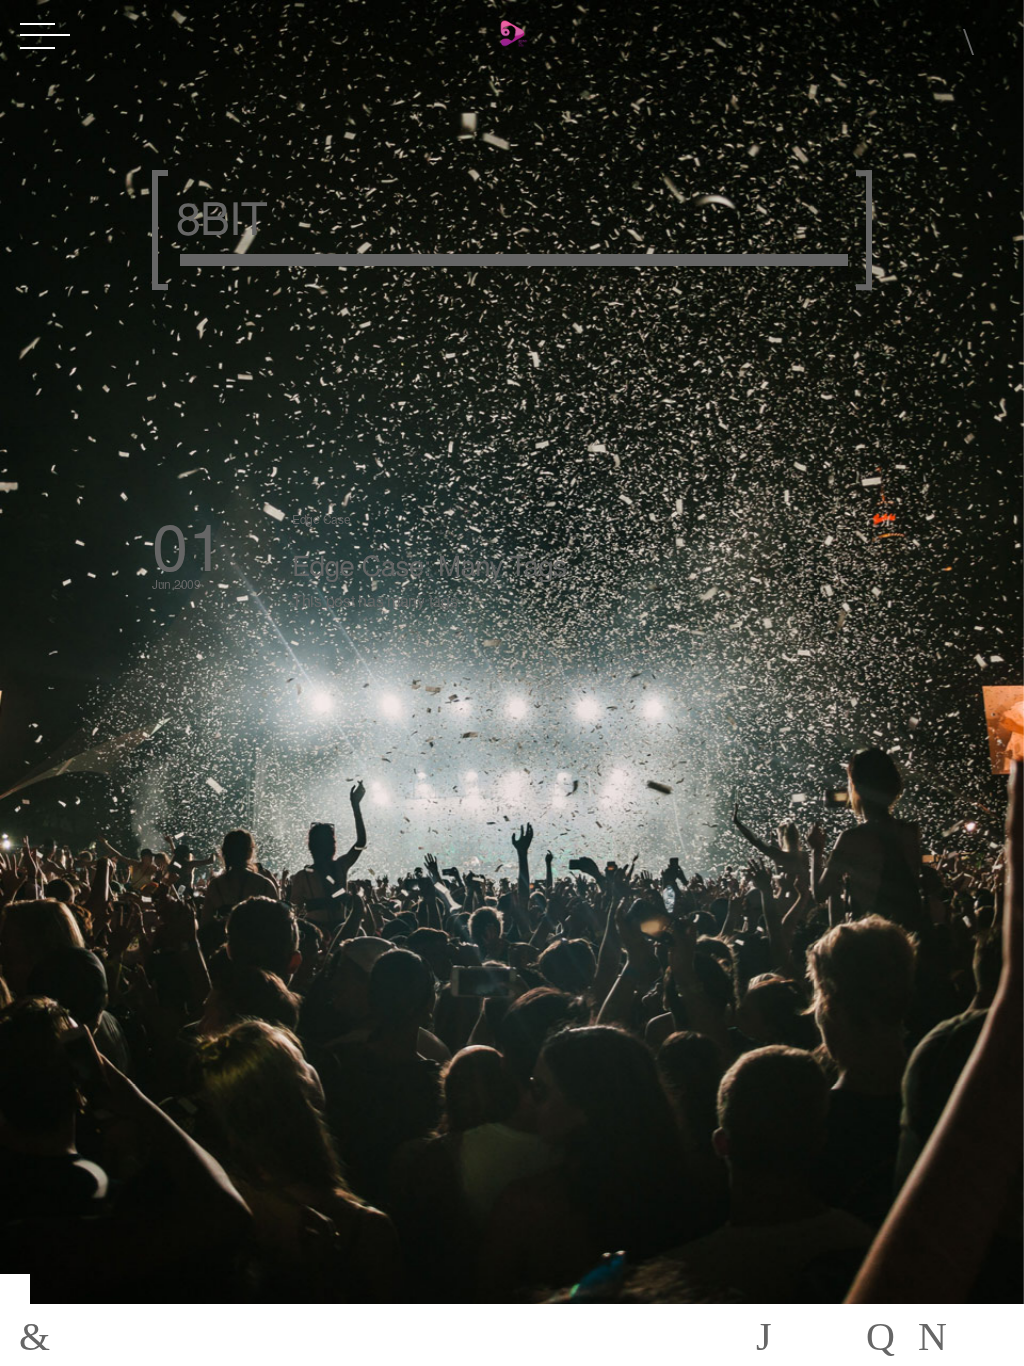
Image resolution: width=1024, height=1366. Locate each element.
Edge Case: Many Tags (429, 564)
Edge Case (321, 518)
